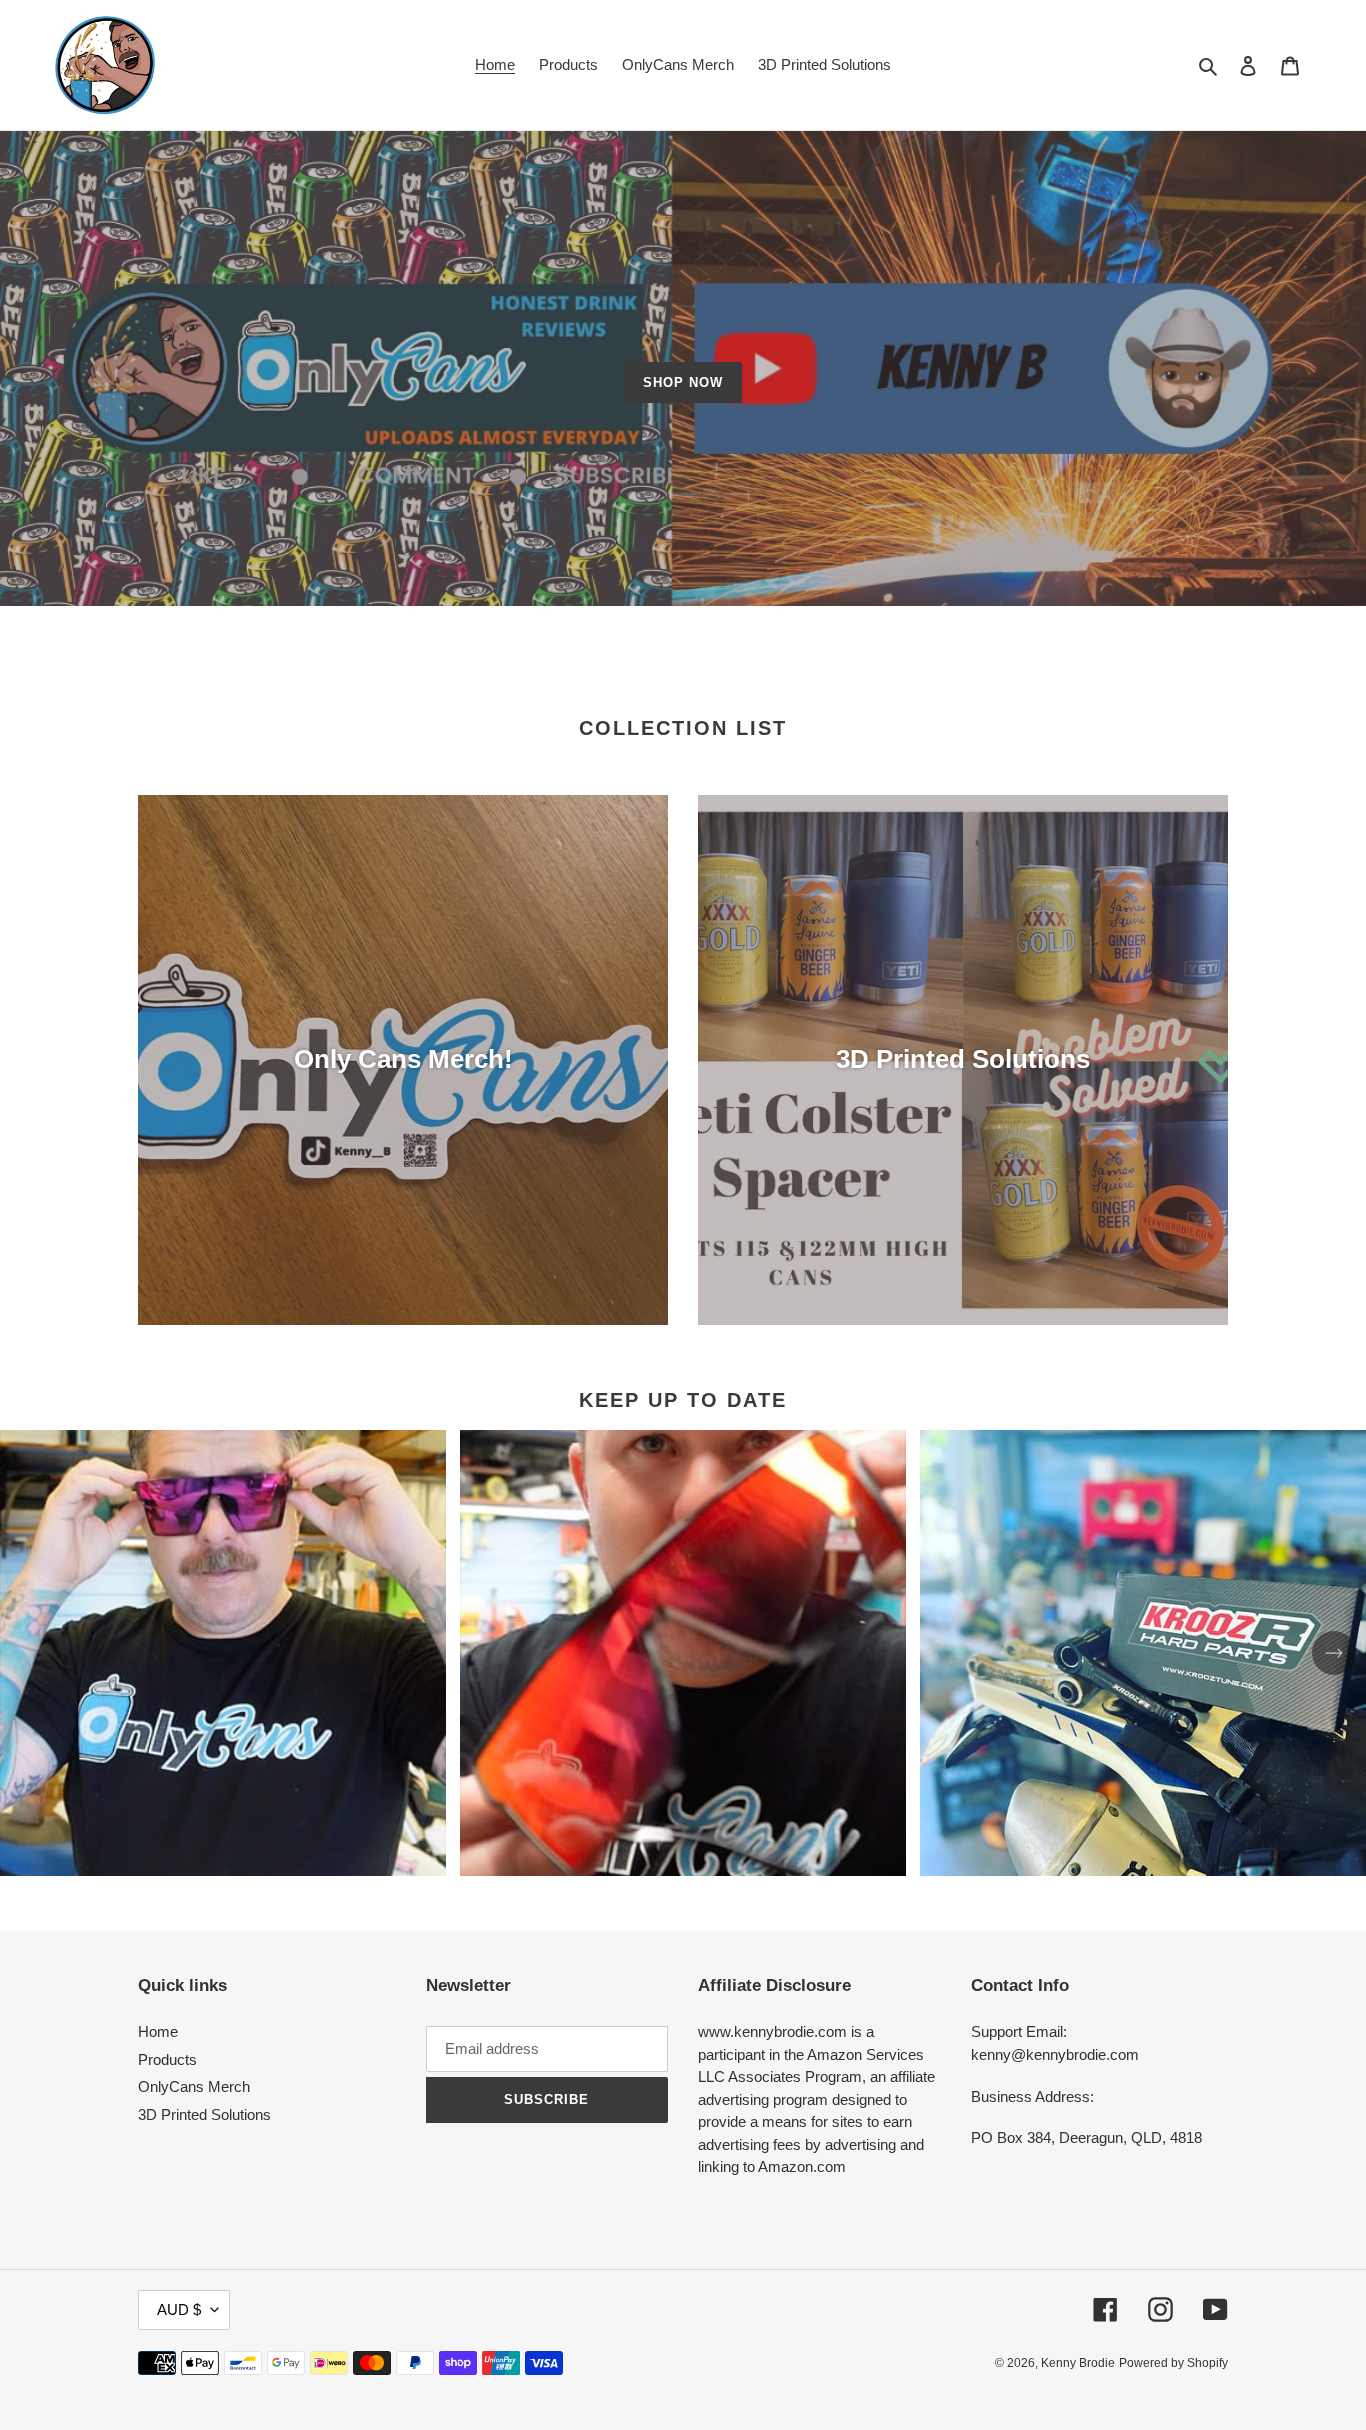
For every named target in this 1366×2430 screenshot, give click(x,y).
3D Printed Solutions (204, 2114)
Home (158, 2031)
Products (167, 2059)
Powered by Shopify (1173, 2363)
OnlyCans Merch (194, 2086)
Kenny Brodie (1078, 2363)
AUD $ (179, 2309)
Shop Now (683, 382)
